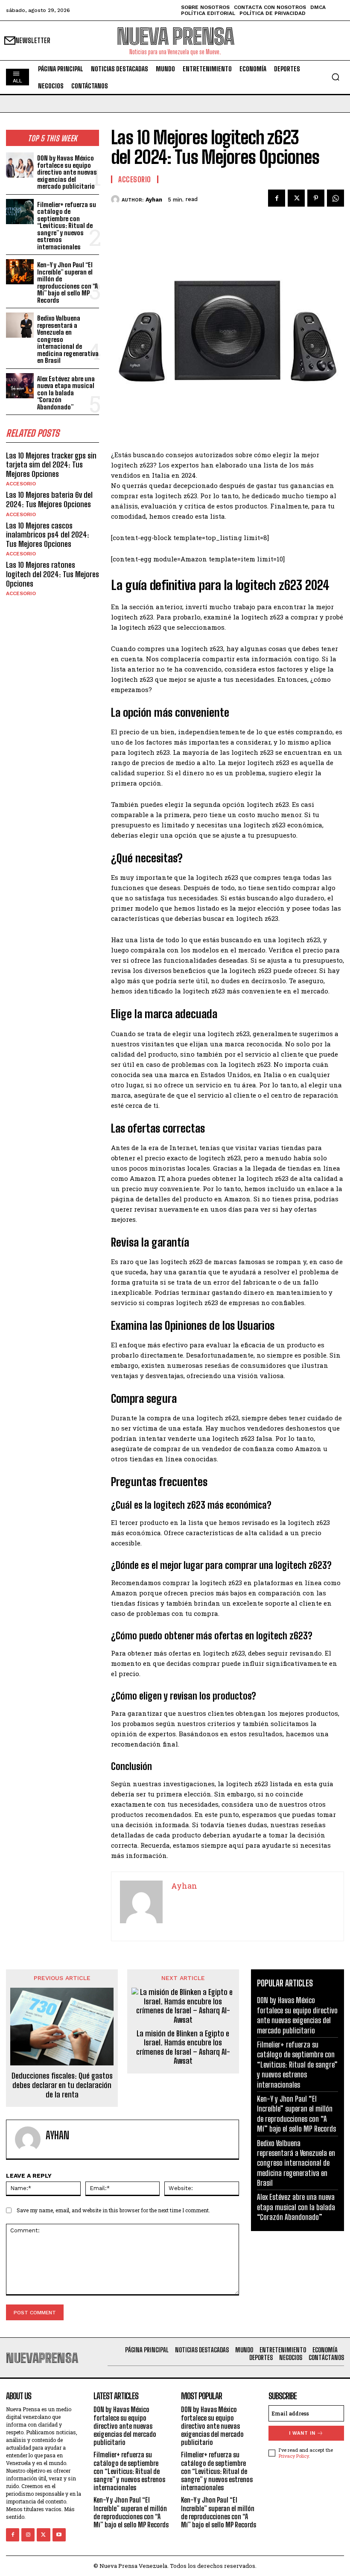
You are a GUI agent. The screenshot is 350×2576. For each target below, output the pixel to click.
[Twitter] (296, 198)
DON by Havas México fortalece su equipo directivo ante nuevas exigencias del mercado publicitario (67, 172)
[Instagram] (28, 2535)
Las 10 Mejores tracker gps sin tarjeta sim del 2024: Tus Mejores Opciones (51, 465)
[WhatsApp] (335, 198)
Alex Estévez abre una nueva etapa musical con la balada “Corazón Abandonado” (66, 393)
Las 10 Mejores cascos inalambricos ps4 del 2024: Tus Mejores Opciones (48, 535)
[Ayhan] (116, 199)
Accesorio (21, 484)
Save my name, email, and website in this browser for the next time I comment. (113, 2210)
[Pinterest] (316, 198)
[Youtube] (59, 2535)
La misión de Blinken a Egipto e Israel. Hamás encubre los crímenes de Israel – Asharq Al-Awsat (183, 2047)
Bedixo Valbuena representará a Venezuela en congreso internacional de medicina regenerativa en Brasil (296, 2163)
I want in (302, 2433)
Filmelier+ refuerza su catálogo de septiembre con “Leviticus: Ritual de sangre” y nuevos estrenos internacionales (67, 226)
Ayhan (154, 200)
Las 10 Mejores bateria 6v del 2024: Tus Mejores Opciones (49, 499)
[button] (335, 77)
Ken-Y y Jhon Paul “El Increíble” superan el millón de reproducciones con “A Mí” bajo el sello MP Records (67, 282)
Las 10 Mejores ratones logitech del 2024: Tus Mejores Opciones (52, 574)
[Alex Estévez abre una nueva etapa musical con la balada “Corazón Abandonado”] (20, 386)
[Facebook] (277, 198)
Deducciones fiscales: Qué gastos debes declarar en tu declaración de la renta (62, 2085)
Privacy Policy (294, 2456)
